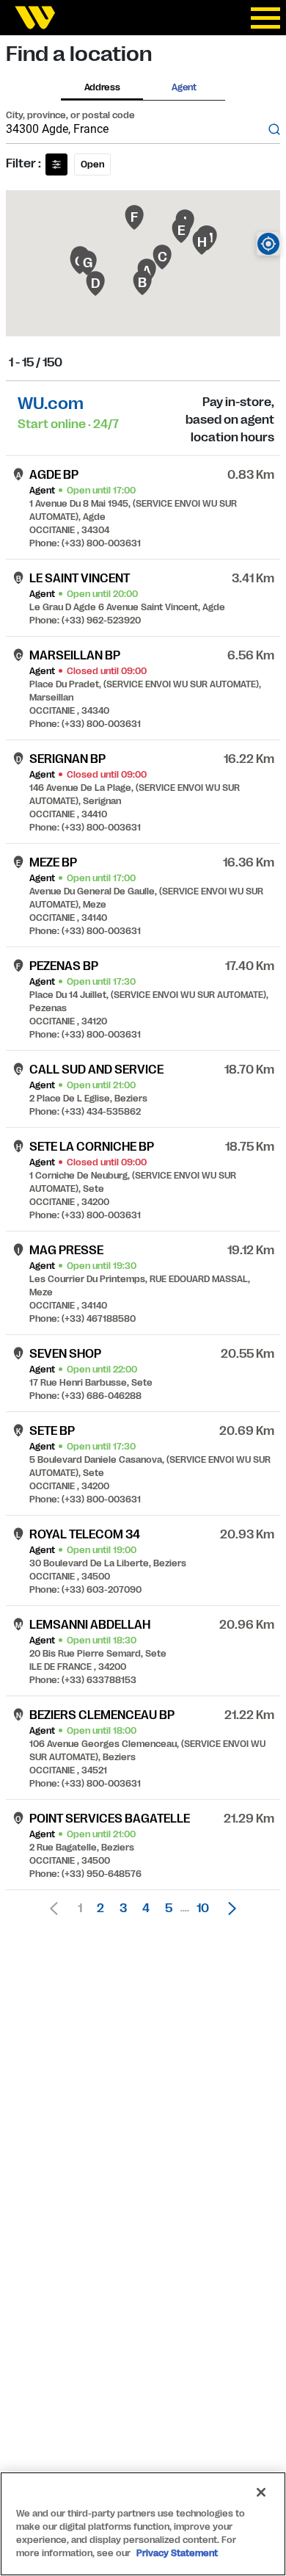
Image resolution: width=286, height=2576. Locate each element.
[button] (228, 1909)
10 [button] (203, 1909)
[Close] (261, 2492)
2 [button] (100, 1909)
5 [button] (169, 1909)
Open (92, 164)
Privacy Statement (177, 2553)
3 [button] (123, 1909)
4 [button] (146, 1909)
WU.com (51, 404)
